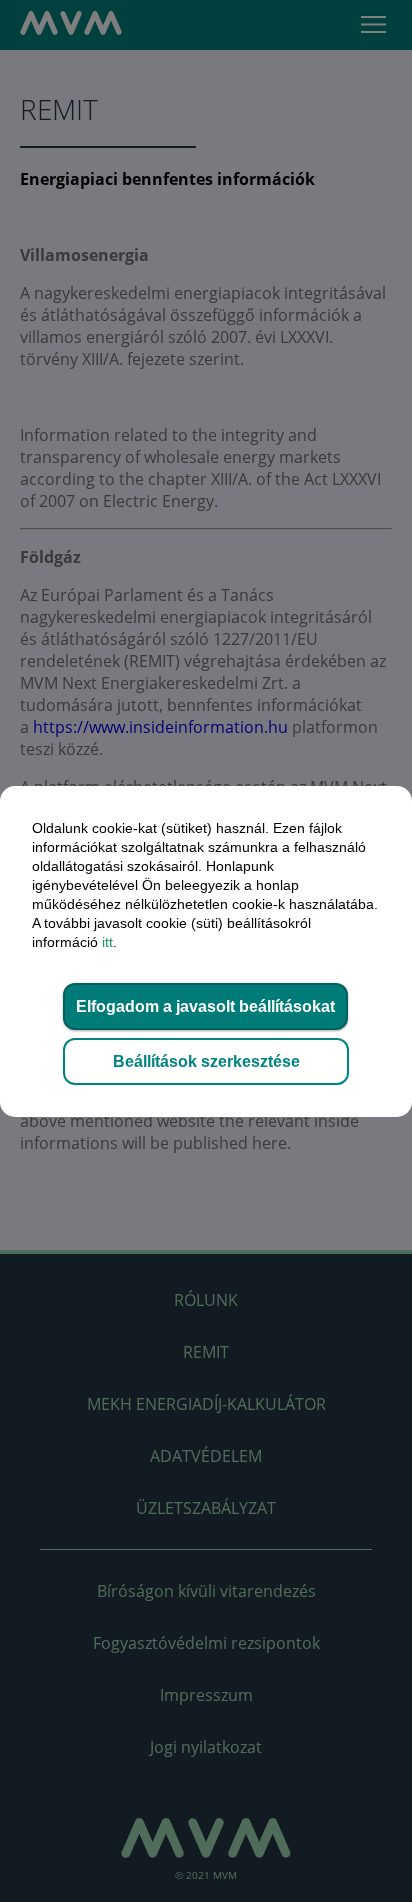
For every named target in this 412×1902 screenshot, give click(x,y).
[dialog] (206, 951)
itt (107, 942)
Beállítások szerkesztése (206, 1061)
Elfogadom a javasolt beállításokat (205, 1006)
